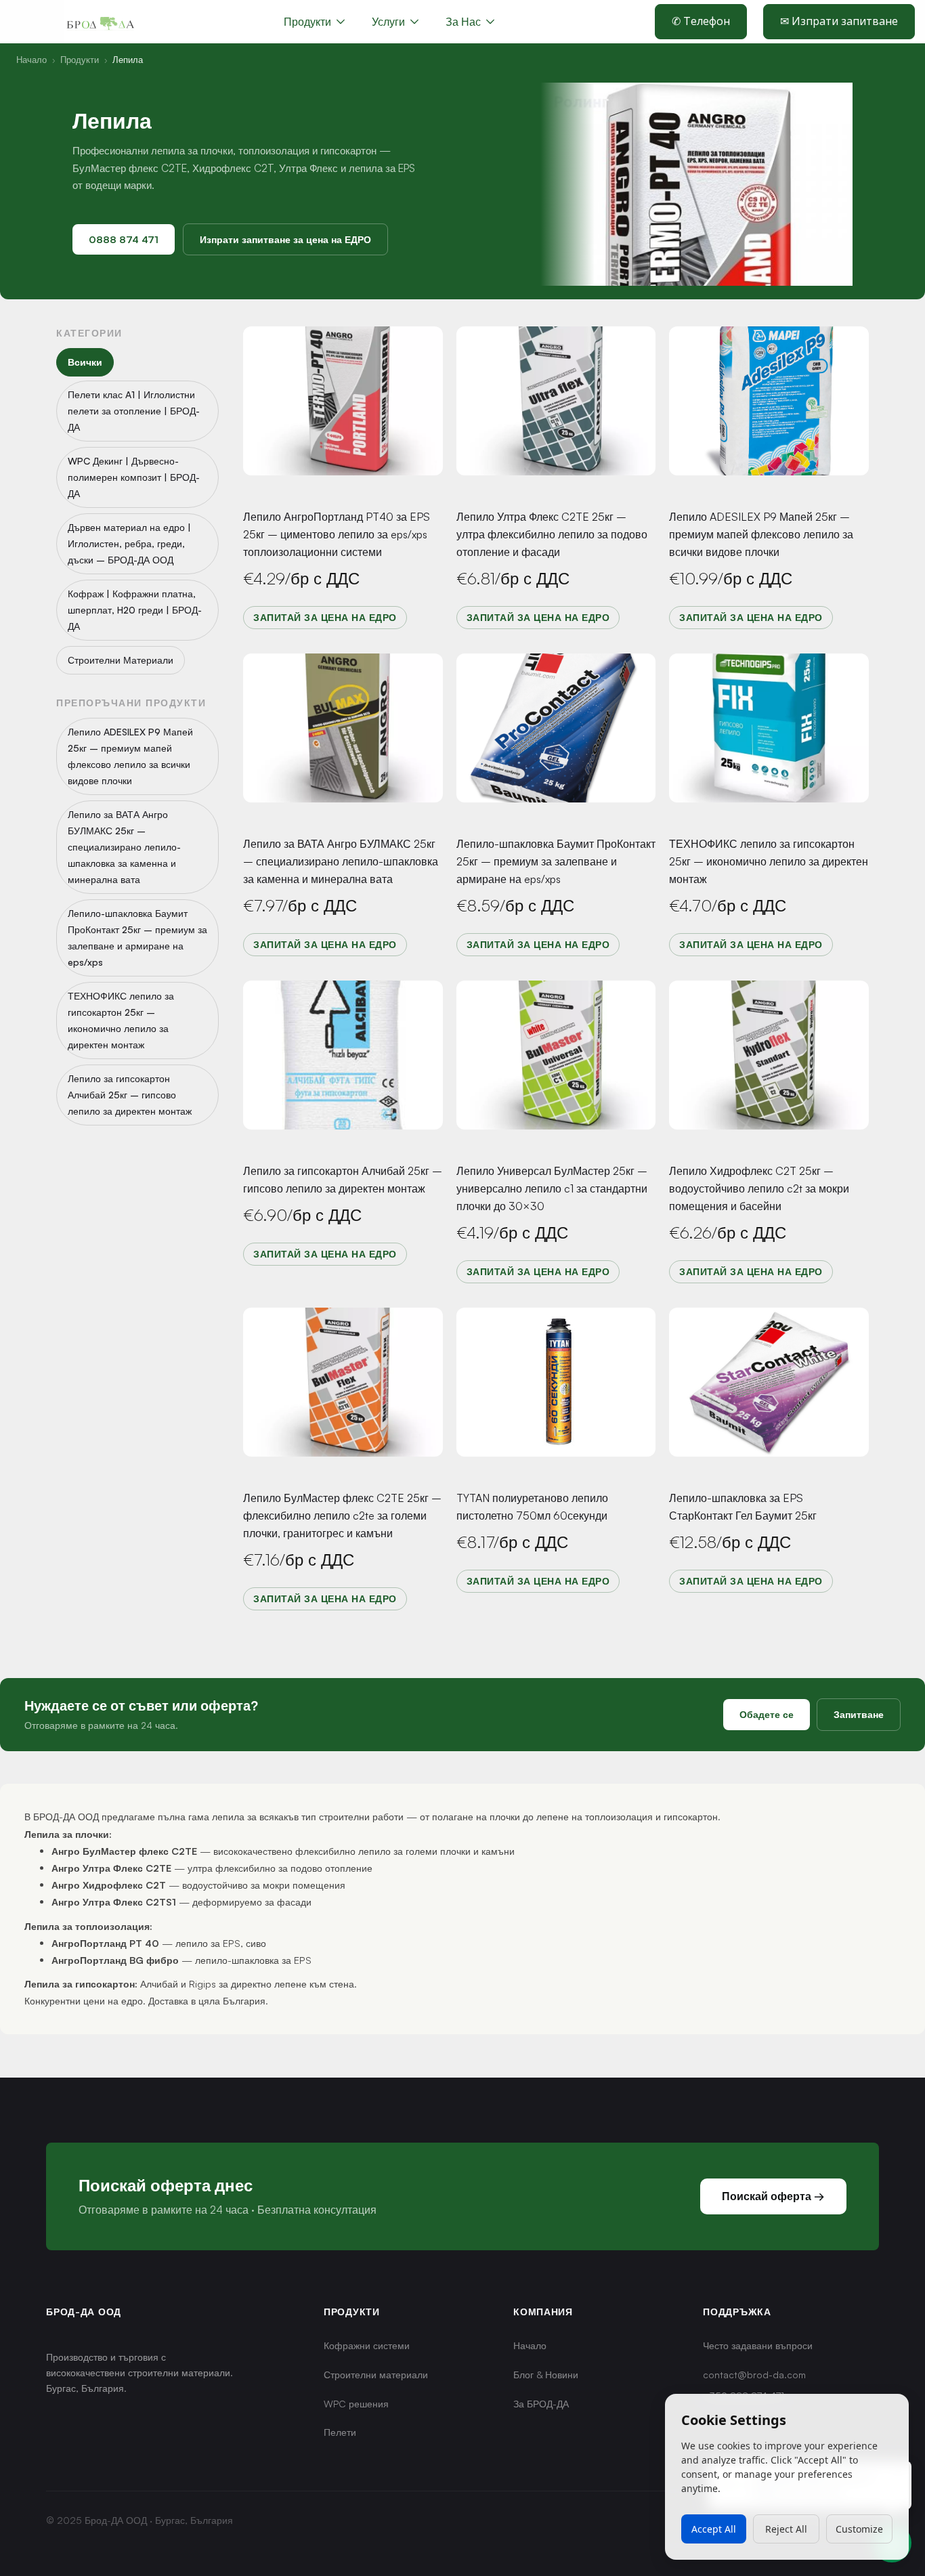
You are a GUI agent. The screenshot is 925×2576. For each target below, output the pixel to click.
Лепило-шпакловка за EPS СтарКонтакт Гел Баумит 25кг (743, 1507)
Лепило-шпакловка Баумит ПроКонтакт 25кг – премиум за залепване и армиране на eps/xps (556, 861)
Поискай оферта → (773, 2196)
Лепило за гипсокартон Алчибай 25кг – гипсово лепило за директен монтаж (343, 1180)
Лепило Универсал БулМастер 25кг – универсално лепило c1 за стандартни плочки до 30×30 (552, 1188)
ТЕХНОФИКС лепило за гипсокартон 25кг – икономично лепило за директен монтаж (769, 861)
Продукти (80, 60)
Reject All (786, 2529)
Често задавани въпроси (758, 2345)
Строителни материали (376, 2375)
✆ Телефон (701, 21)
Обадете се (767, 1714)
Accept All (714, 2529)
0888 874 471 (124, 239)
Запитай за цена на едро (325, 617)
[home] (100, 22)
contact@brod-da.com (754, 2375)
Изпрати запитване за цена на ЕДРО (285, 239)
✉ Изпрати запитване (839, 21)
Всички (85, 362)
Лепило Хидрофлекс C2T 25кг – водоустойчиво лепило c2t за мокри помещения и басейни (759, 1188)
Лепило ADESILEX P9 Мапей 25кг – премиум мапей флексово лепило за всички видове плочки (761, 534)
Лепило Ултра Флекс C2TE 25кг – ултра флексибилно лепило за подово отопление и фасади (552, 534)
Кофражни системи (367, 2345)
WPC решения (356, 2404)
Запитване (859, 1714)
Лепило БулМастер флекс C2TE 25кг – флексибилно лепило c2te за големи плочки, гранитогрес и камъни (342, 1516)
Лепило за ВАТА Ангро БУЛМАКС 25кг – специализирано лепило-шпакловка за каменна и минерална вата (341, 861)
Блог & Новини (546, 2375)
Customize (859, 2529)
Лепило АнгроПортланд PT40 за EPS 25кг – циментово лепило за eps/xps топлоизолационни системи (337, 534)
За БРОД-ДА (541, 2404)
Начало (31, 60)
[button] (395, 22)
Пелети (340, 2432)
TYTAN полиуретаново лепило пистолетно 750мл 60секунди (532, 1507)
